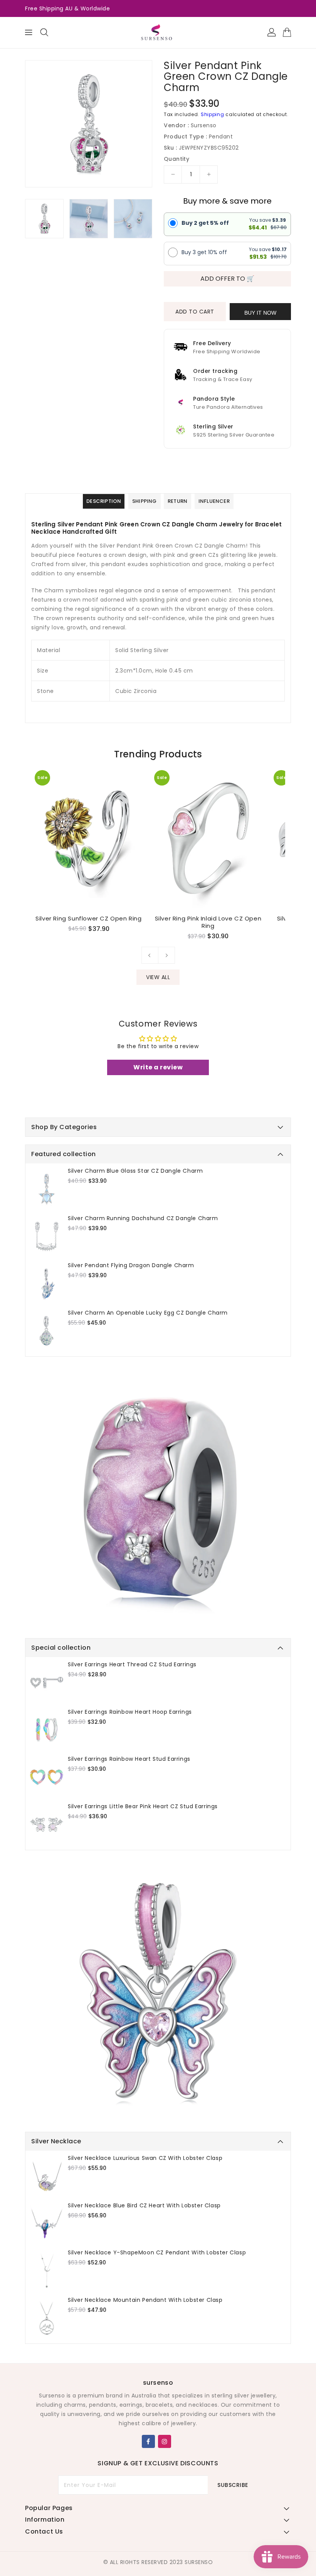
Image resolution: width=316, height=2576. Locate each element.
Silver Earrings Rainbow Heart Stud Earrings (129, 1759)
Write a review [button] (158, 1067)
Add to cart (195, 312)
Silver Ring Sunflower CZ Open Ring (88, 919)
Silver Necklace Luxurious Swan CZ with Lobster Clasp (145, 2158)
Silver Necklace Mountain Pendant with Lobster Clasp (145, 2300)
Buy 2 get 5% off (205, 223)
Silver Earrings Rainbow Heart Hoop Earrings (130, 1712)
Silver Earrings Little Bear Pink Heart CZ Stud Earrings (143, 1806)
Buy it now (260, 313)
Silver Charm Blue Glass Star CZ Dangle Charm (135, 1171)
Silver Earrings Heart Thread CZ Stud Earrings (132, 1664)
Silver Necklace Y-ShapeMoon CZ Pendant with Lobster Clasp (157, 2252)
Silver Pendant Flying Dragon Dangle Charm (131, 1265)
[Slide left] (150, 955)
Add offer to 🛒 (227, 279)
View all (158, 977)
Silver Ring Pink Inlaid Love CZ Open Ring (208, 922)
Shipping (213, 114)
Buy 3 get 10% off (204, 252)
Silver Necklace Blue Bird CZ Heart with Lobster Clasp (144, 2205)
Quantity (176, 159)
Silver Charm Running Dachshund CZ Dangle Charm (143, 1218)
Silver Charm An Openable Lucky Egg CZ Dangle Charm (148, 1313)
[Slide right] (166, 955)
